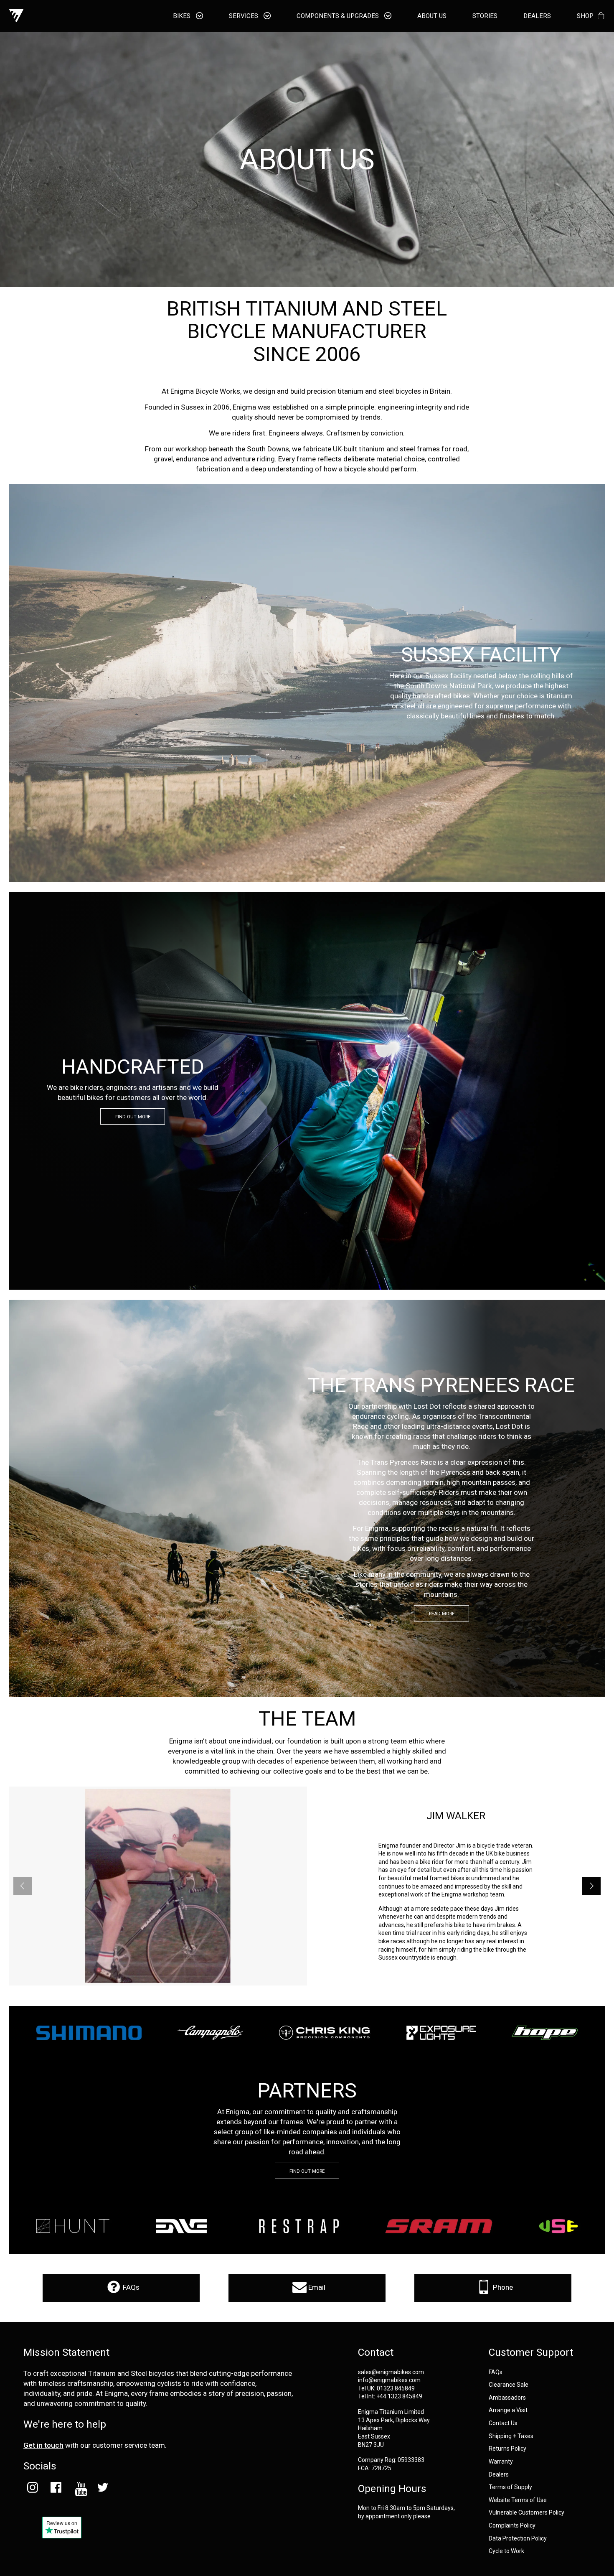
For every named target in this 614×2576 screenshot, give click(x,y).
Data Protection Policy (518, 2539)
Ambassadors (507, 2398)
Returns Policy (507, 2449)
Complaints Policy (512, 2526)
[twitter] (103, 2489)
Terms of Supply (510, 2487)
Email (316, 2287)
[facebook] (56, 2489)
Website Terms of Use (518, 2500)
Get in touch (43, 2445)
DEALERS (537, 16)
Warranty (501, 2462)
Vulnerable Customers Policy (526, 2513)
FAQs (130, 2287)
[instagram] (32, 2489)
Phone (502, 2287)
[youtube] (79, 2489)
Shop (585, 16)
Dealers (499, 2475)
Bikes (183, 16)
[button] (591, 1886)
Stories (485, 16)
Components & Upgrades (339, 16)
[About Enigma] (16, 16)
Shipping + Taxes (511, 2436)
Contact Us (503, 2423)
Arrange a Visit (508, 2410)
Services (244, 16)
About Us (432, 16)
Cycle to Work (506, 2551)
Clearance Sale (509, 2385)
